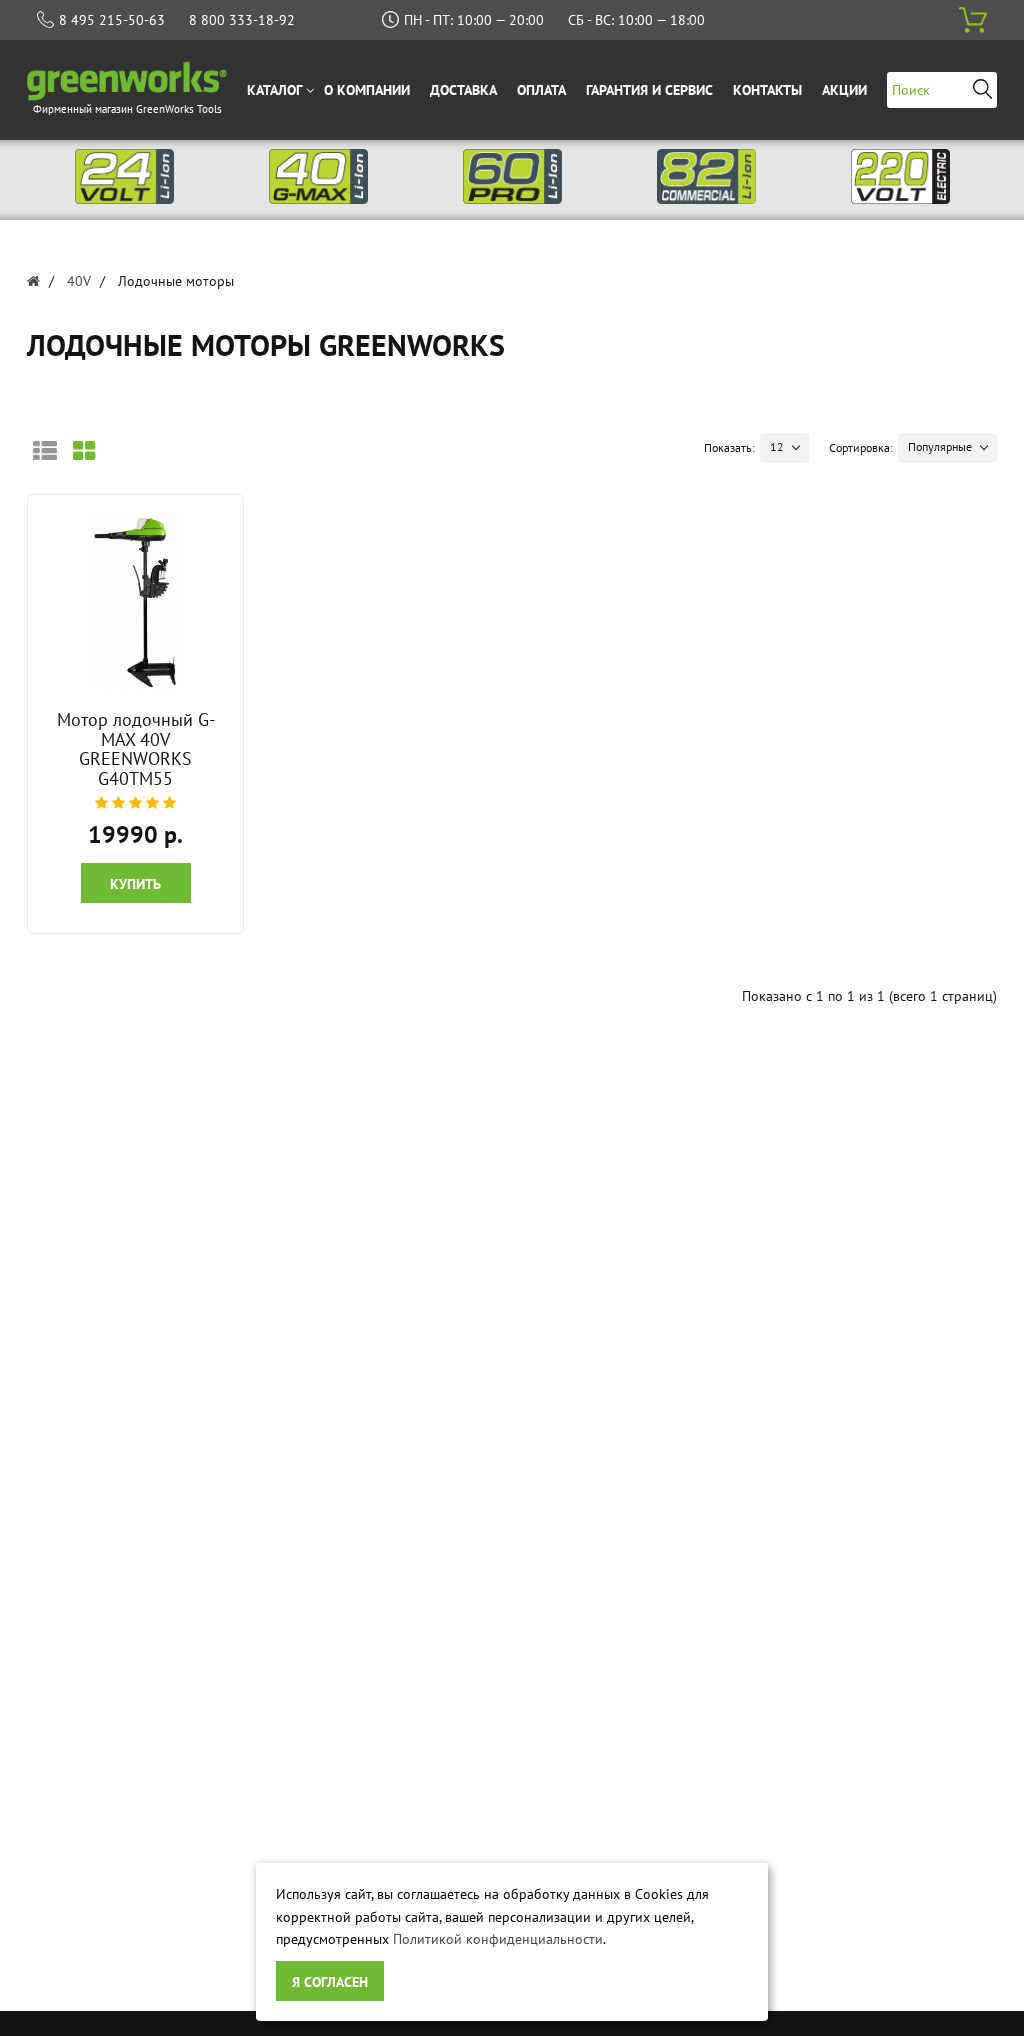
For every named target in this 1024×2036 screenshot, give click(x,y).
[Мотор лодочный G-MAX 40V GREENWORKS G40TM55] (136, 602)
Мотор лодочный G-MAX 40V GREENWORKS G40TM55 (136, 749)
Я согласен (330, 1982)
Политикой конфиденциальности (498, 1939)
